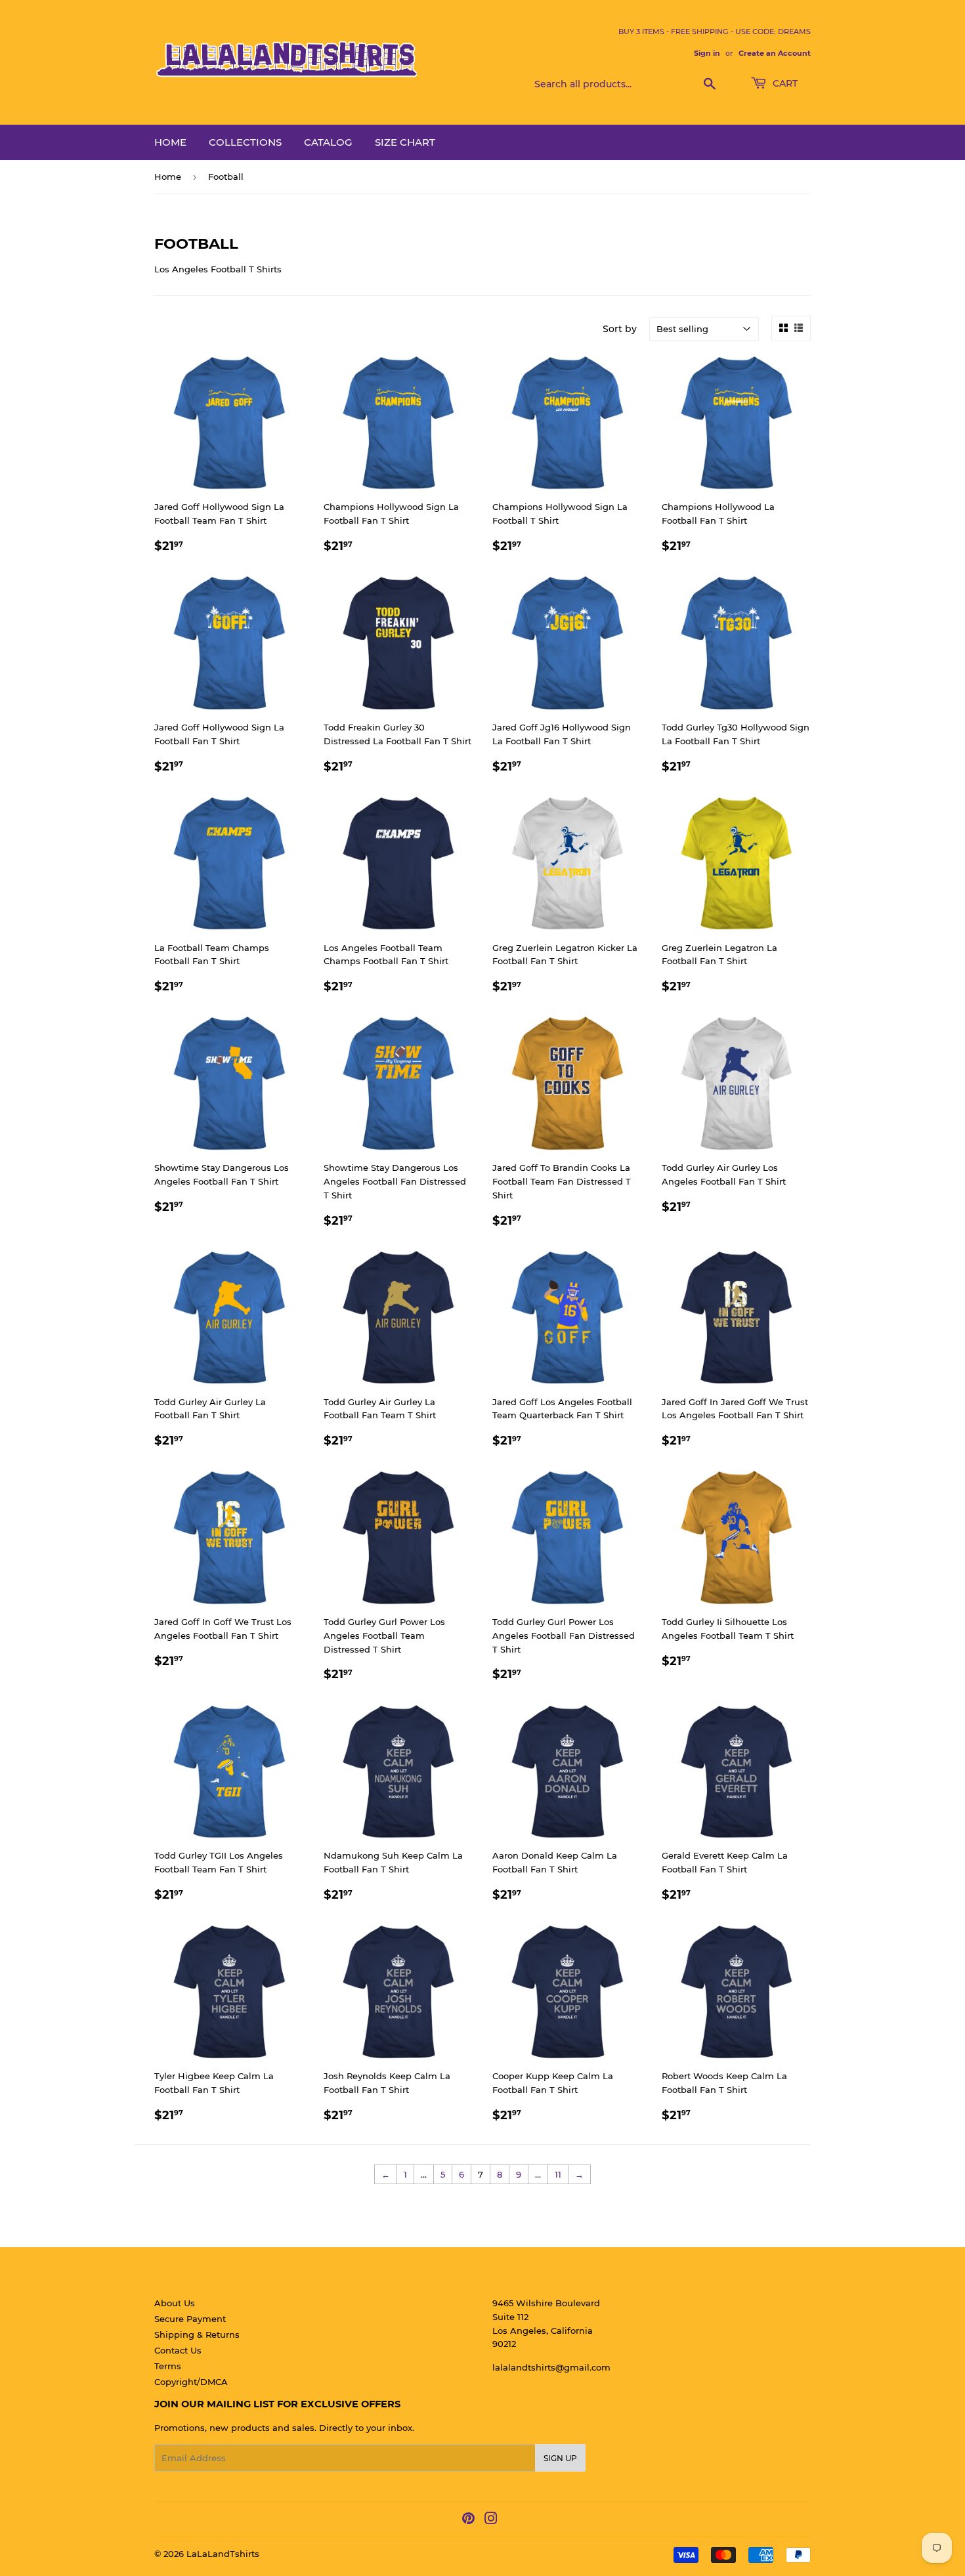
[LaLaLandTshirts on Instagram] (491, 2520)
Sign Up (560, 2458)
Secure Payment (190, 2319)
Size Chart (405, 142)
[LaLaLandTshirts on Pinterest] (468, 2520)
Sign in (707, 53)
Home (170, 142)
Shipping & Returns (197, 2334)
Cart (784, 83)
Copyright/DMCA (191, 2382)
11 (558, 2174)
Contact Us (178, 2350)
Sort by (620, 329)
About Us (175, 2303)
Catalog (328, 142)
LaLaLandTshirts (223, 2554)
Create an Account (775, 53)
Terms (168, 2366)
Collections (245, 142)
